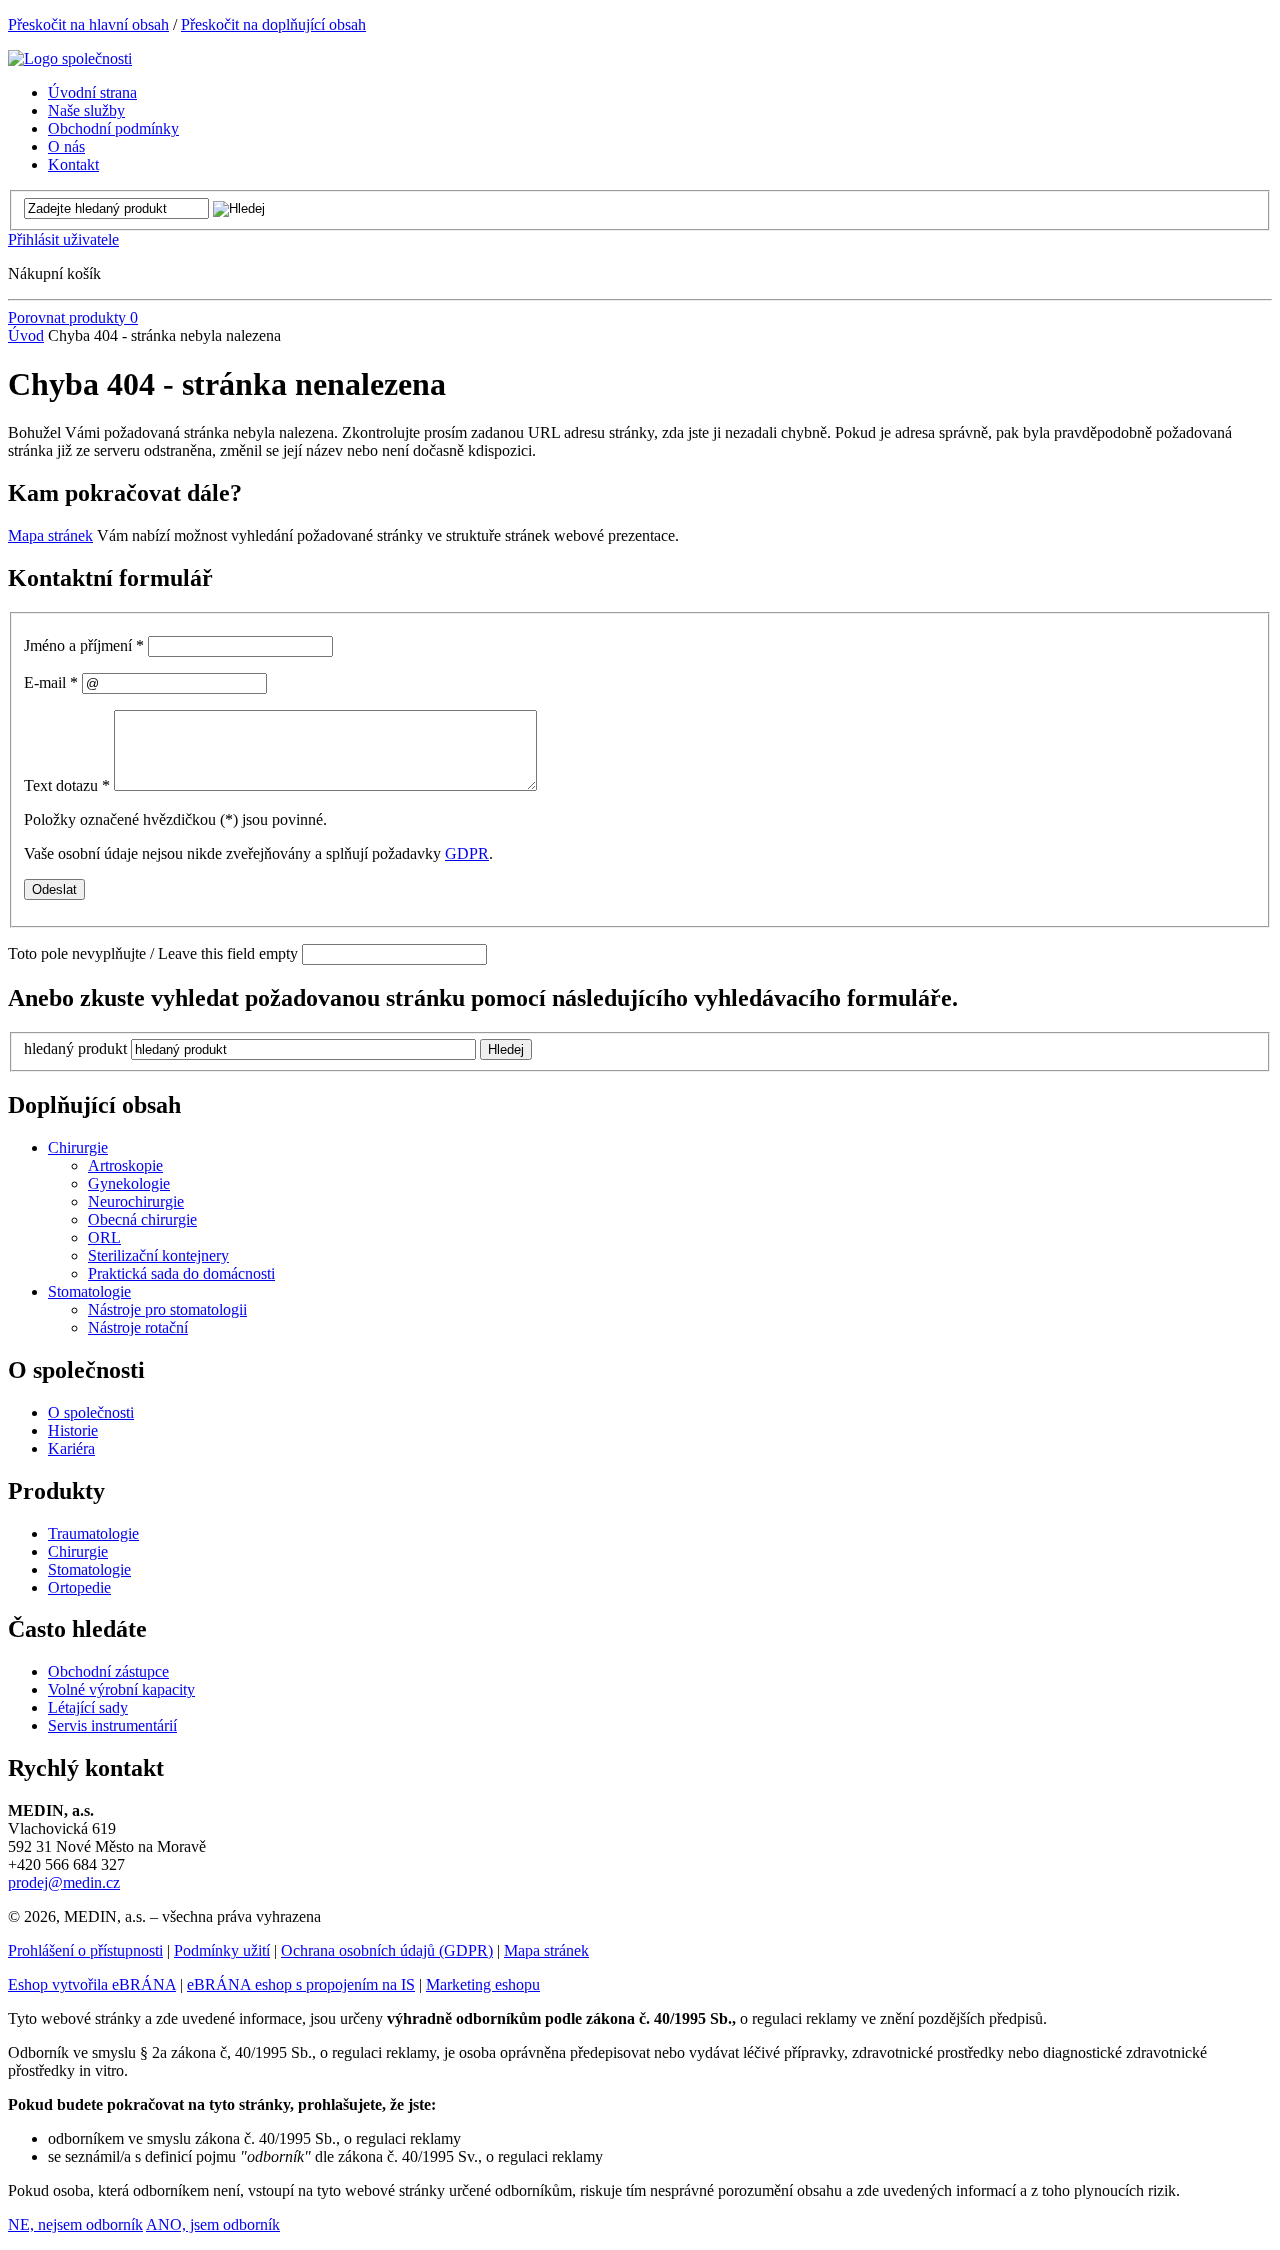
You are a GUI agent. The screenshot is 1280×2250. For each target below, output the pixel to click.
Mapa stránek (50, 535)
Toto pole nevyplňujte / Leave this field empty (153, 953)
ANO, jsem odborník (213, 2224)
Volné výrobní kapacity (121, 1689)
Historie (73, 1430)
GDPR (467, 853)
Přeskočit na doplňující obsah (273, 24)
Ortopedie (79, 1587)
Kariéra (71, 1448)
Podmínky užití (222, 1950)
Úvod (26, 335)
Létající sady (88, 1707)
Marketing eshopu (483, 1984)
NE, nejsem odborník (75, 2224)
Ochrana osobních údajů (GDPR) (387, 1950)
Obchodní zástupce (108, 1671)
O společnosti (91, 1412)
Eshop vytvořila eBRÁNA (92, 1984)
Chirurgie (78, 1551)
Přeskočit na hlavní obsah (88, 24)
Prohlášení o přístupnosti (85, 1950)
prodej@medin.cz (64, 1882)
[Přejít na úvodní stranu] (70, 58)
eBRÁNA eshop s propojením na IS (301, 1984)
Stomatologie (89, 1569)
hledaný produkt (75, 1048)
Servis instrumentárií (112, 1725)
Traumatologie (93, 1533)
